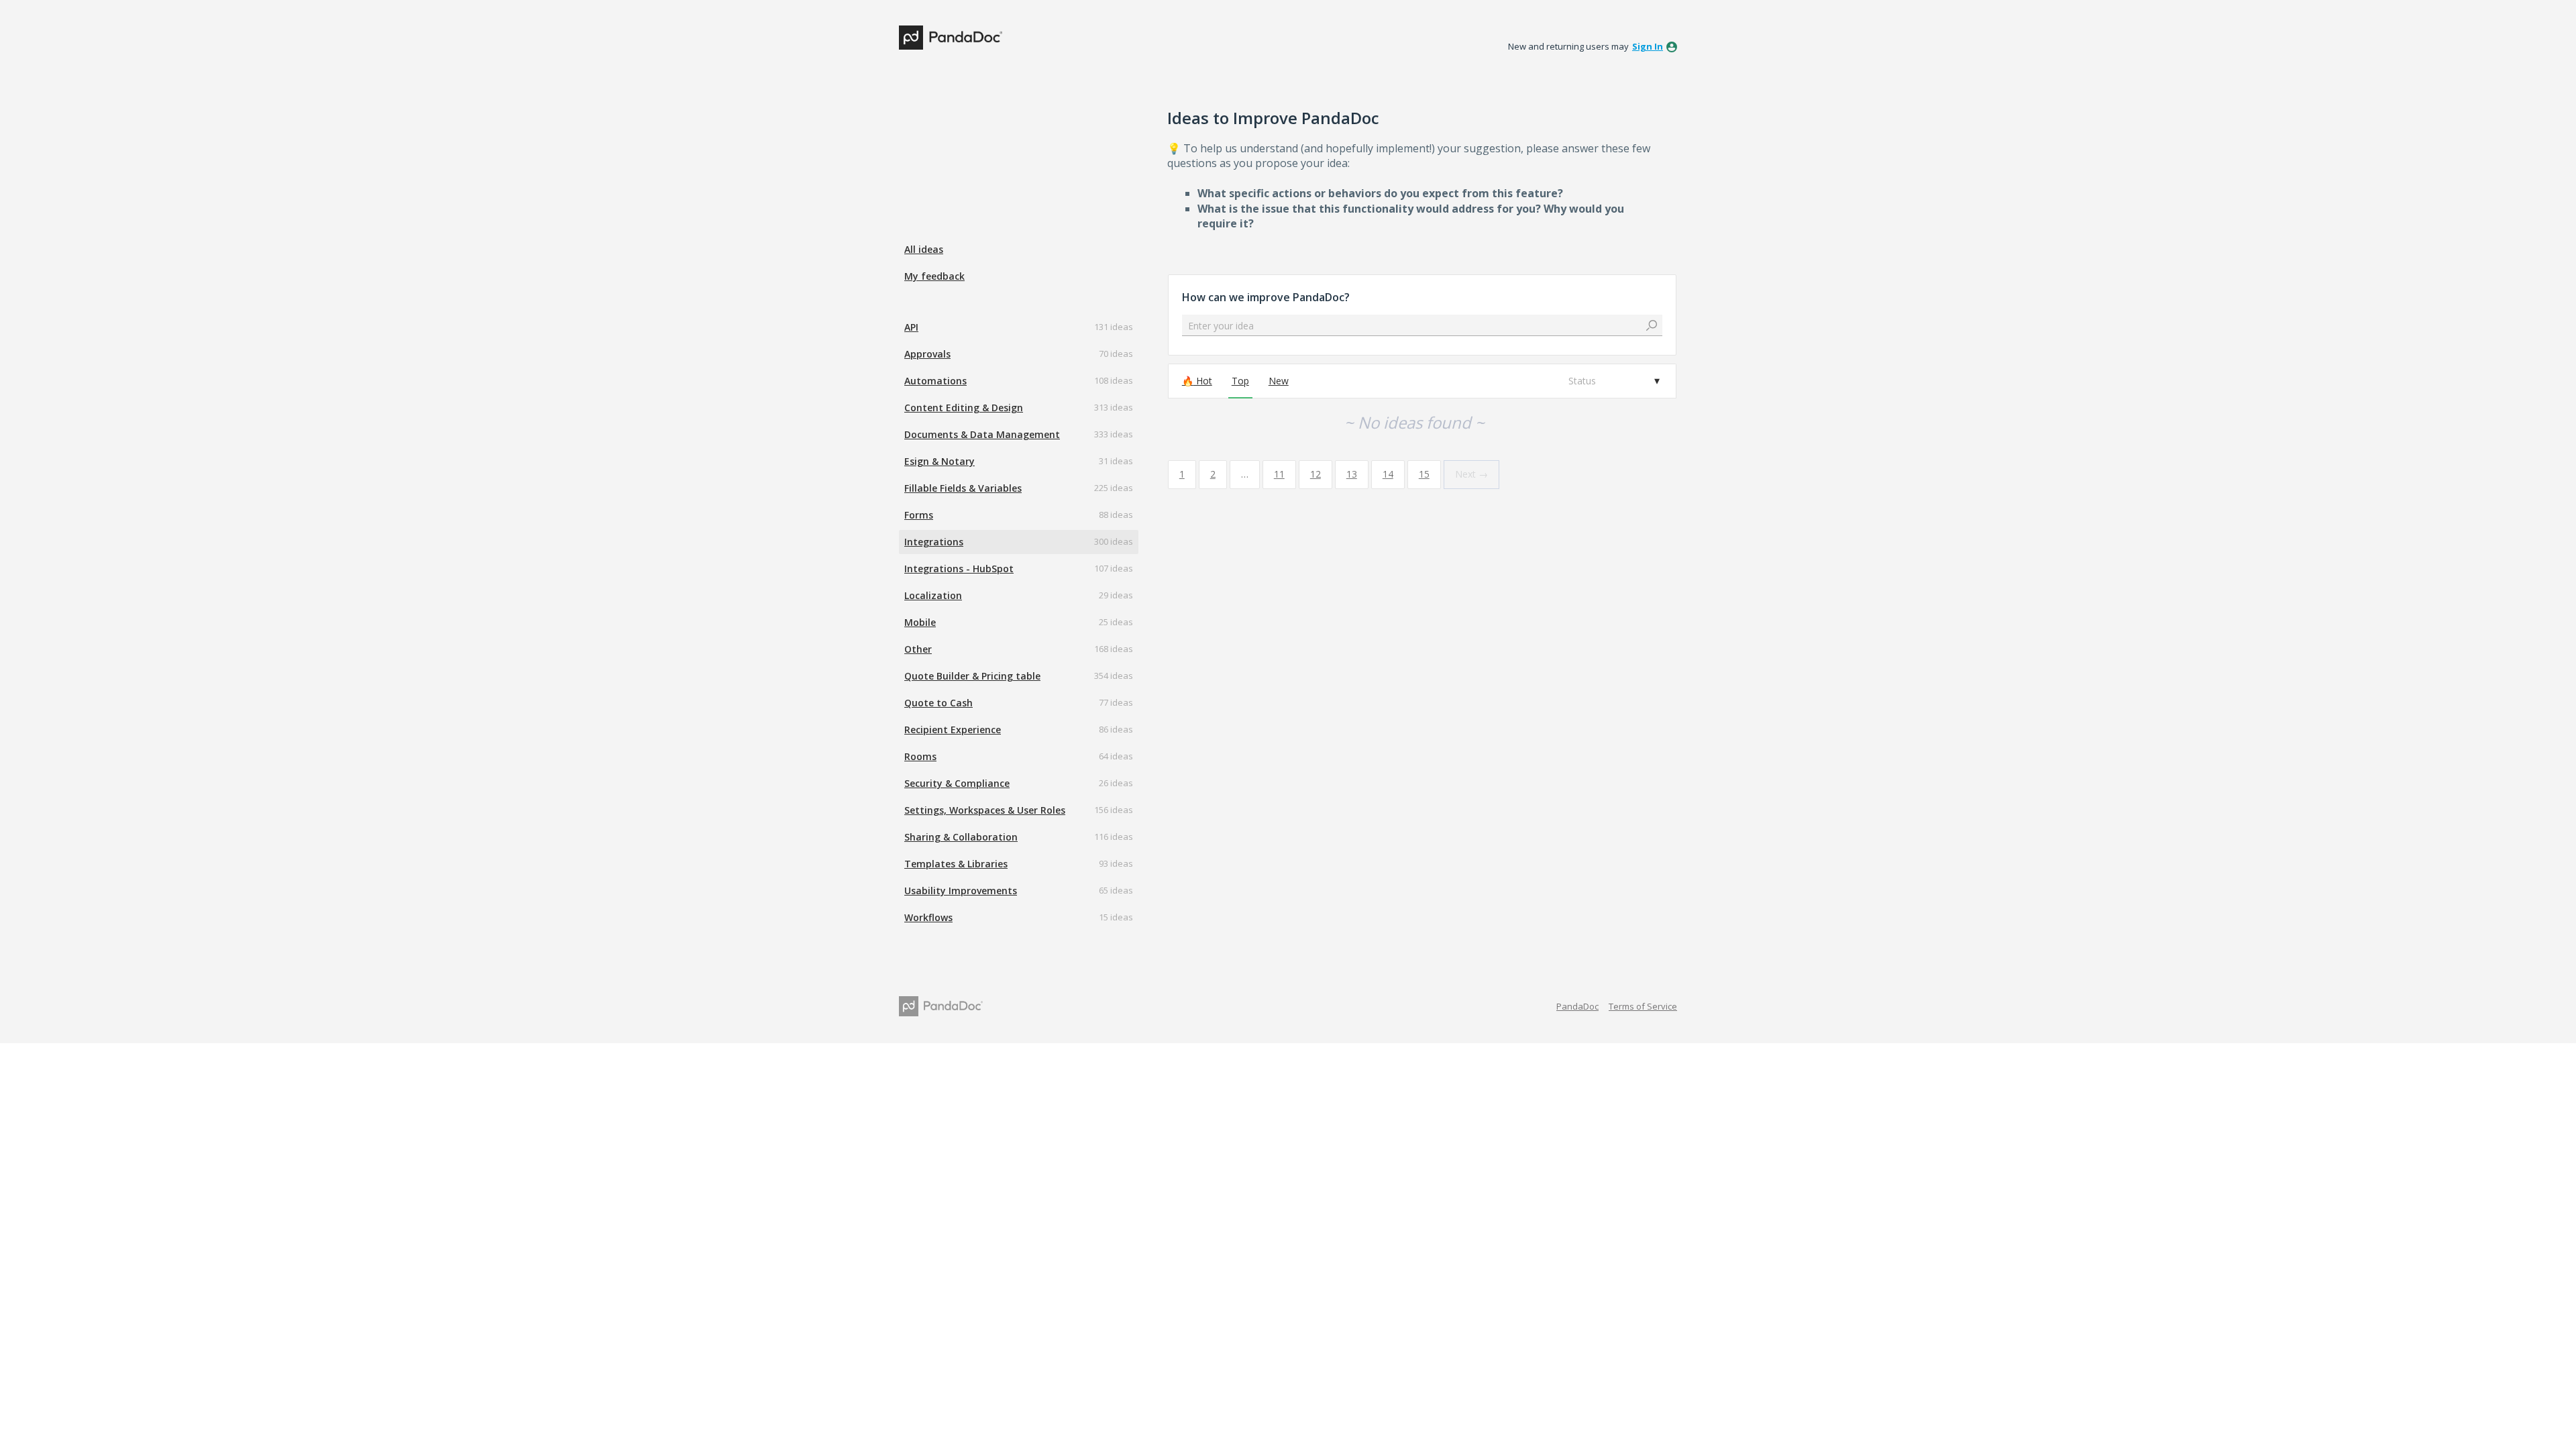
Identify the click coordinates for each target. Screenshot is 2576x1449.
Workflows (928, 917)
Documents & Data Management (982, 434)
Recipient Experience (953, 730)
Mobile (920, 622)
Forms (919, 515)
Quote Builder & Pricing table (972, 676)
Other (918, 649)
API (911, 327)
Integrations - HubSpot (959, 569)
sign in (1648, 46)
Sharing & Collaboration (961, 837)
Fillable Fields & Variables (963, 488)
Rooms (920, 756)
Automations (935, 381)
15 (1424, 474)
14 (1388, 474)
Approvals (927, 354)
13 (1352, 474)
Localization (933, 595)
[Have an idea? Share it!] (951, 38)
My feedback (934, 276)
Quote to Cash (938, 703)
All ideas (924, 249)
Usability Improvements (961, 891)
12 (1316, 474)
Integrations (934, 542)
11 (1279, 474)
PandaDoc (1577, 1006)
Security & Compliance (957, 783)
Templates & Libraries (956, 864)
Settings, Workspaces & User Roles (985, 810)
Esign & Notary (940, 461)
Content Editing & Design (964, 408)
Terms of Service (1643, 1006)
